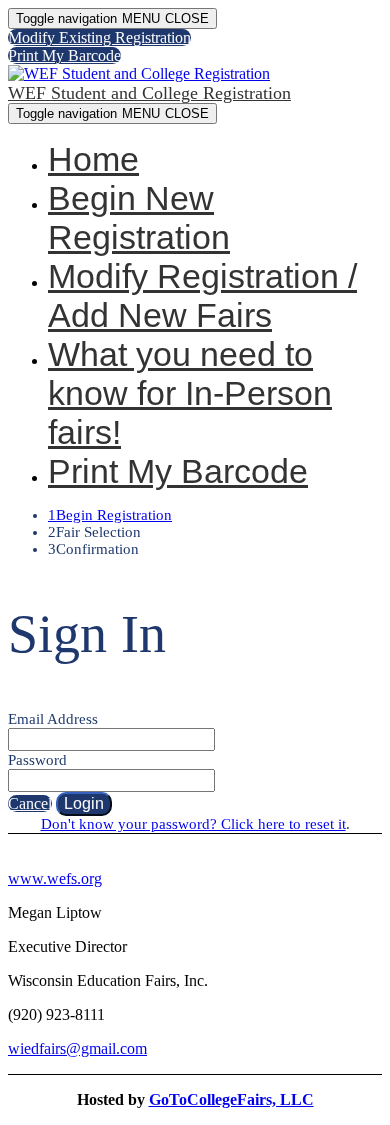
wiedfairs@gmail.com (77, 1048)
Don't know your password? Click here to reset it (193, 824)
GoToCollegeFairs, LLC (231, 1099)
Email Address (53, 719)
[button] (99, 37)
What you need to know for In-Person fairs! (190, 393)
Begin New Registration (139, 217)
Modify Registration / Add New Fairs (202, 295)
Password (37, 760)
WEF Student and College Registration (149, 93)
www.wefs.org (55, 878)
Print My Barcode (178, 471)
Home (93, 159)
